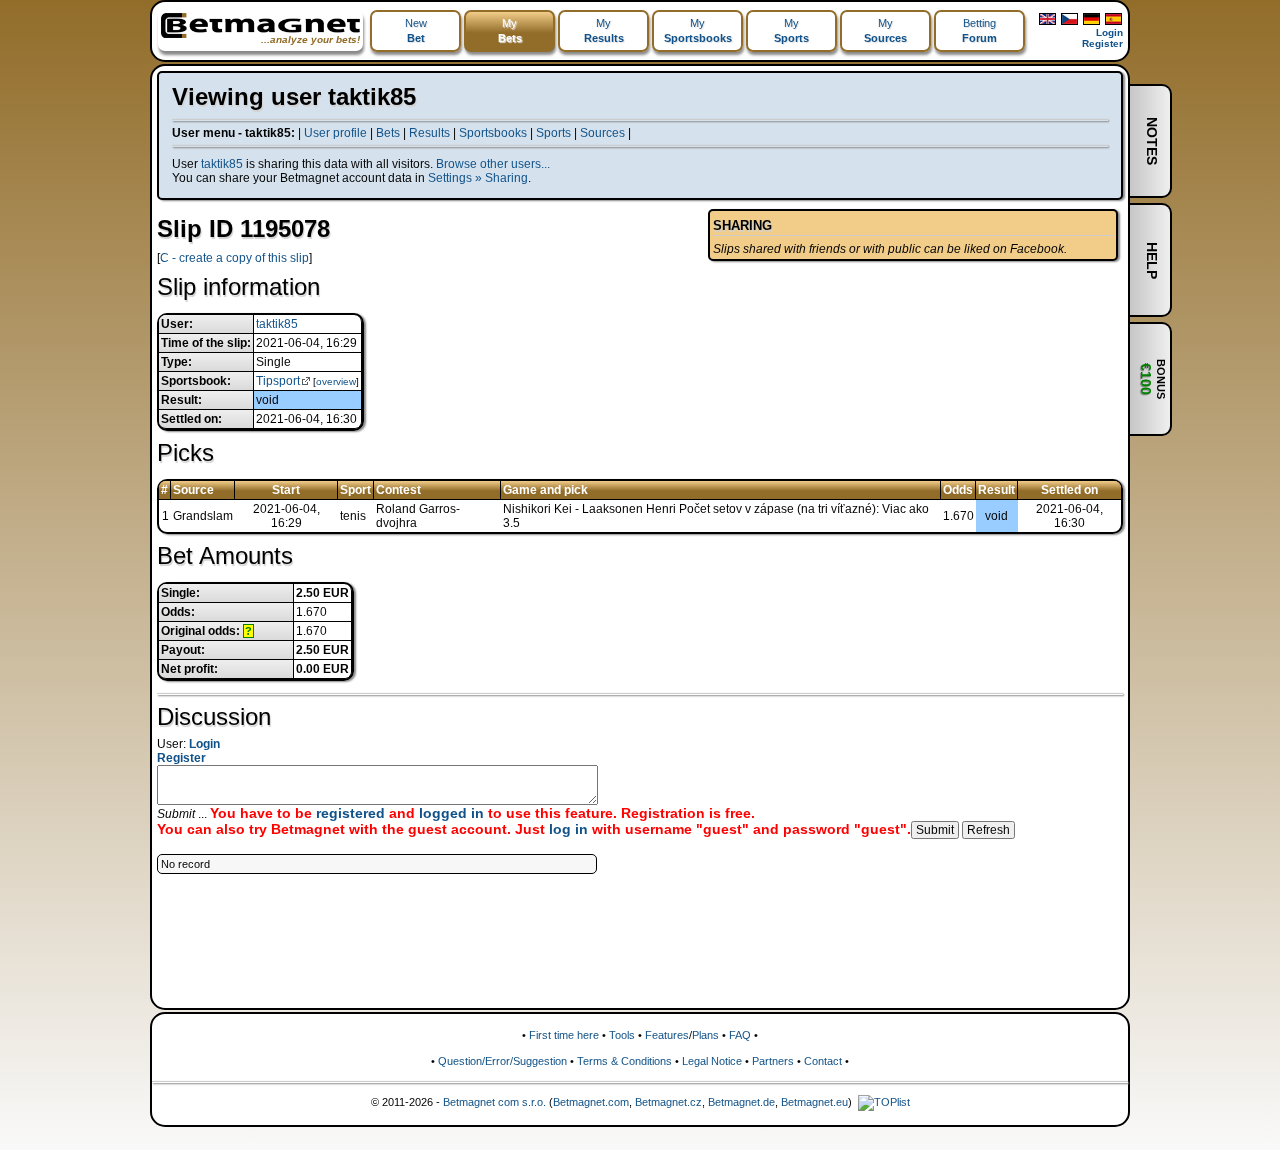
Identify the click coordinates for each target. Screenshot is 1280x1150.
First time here (564, 1035)
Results (429, 133)
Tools (622, 1035)
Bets (388, 133)
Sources (602, 133)
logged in (451, 813)
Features (667, 1035)
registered (350, 813)
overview (336, 381)
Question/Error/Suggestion (502, 1061)
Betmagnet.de (741, 1102)
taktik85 (222, 164)
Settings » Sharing (478, 178)
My (510, 30)
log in (568, 829)
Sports (553, 133)
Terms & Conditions (624, 1061)
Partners (773, 1061)
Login (1109, 32)
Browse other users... (493, 164)
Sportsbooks (493, 133)
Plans (705, 1035)
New (416, 30)
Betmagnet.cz (668, 1102)
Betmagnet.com (591, 1102)
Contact (823, 1061)
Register (1102, 43)
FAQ (740, 1035)
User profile (335, 133)
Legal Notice (712, 1061)
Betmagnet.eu (814, 1102)
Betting (979, 30)
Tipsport (278, 381)
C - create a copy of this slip (234, 258)
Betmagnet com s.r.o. (494, 1102)
